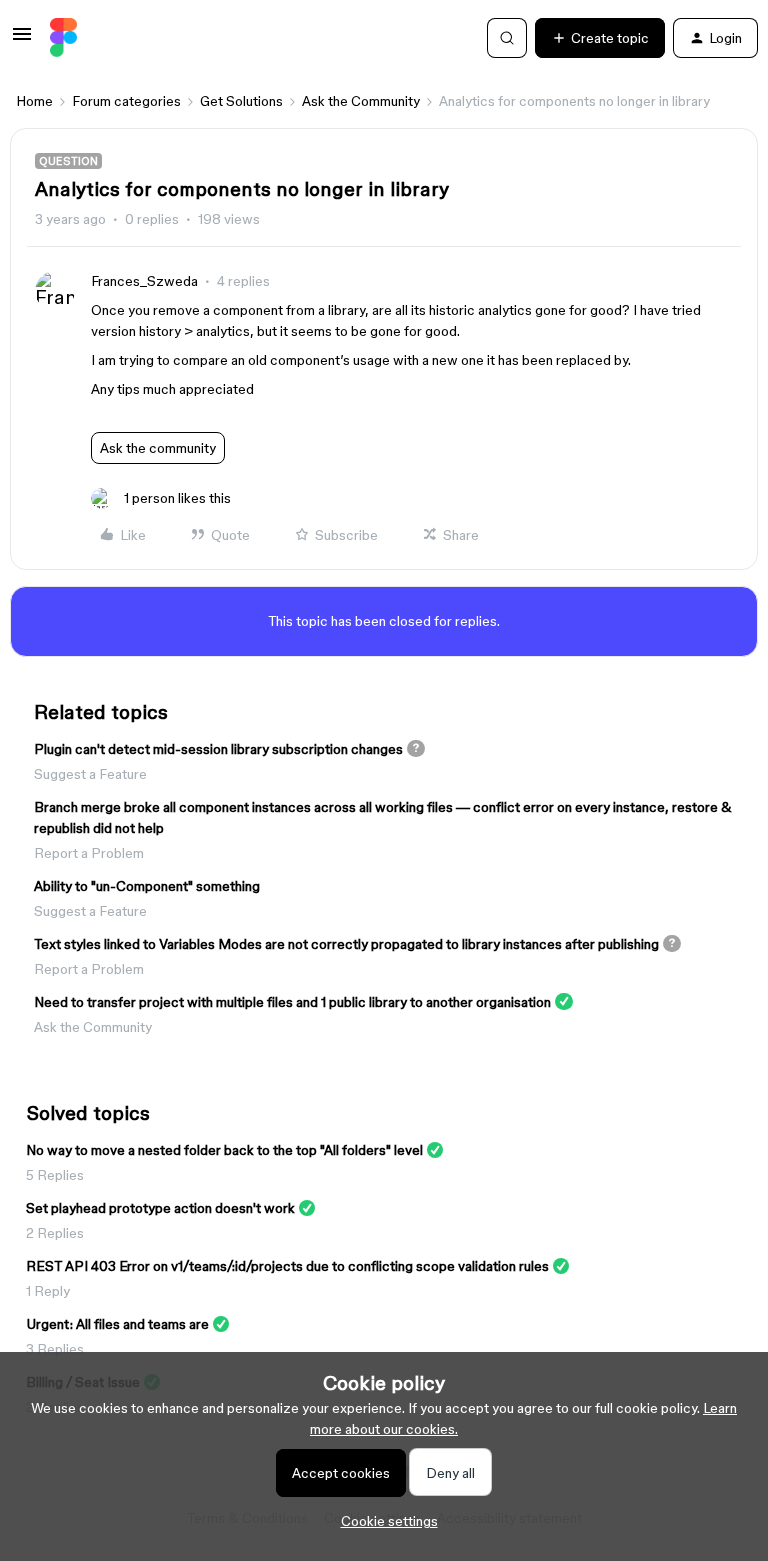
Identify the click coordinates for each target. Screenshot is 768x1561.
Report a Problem (89, 853)
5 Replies (55, 1175)
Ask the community (158, 448)
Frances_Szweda (144, 281)
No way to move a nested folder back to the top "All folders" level (224, 1150)
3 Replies (55, 1349)
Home (34, 101)
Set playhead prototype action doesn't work (160, 1208)
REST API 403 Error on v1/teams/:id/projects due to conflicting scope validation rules (287, 1266)
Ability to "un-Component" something (147, 886)
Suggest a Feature (90, 774)
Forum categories (126, 101)
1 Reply (48, 1291)
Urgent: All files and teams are (117, 1324)
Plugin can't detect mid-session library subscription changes (218, 749)
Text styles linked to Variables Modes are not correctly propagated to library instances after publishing (346, 944)
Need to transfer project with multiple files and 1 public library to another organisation (292, 1002)
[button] (22, 41)
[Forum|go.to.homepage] (63, 38)
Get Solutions (241, 101)
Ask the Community (361, 101)
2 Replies (55, 1233)
